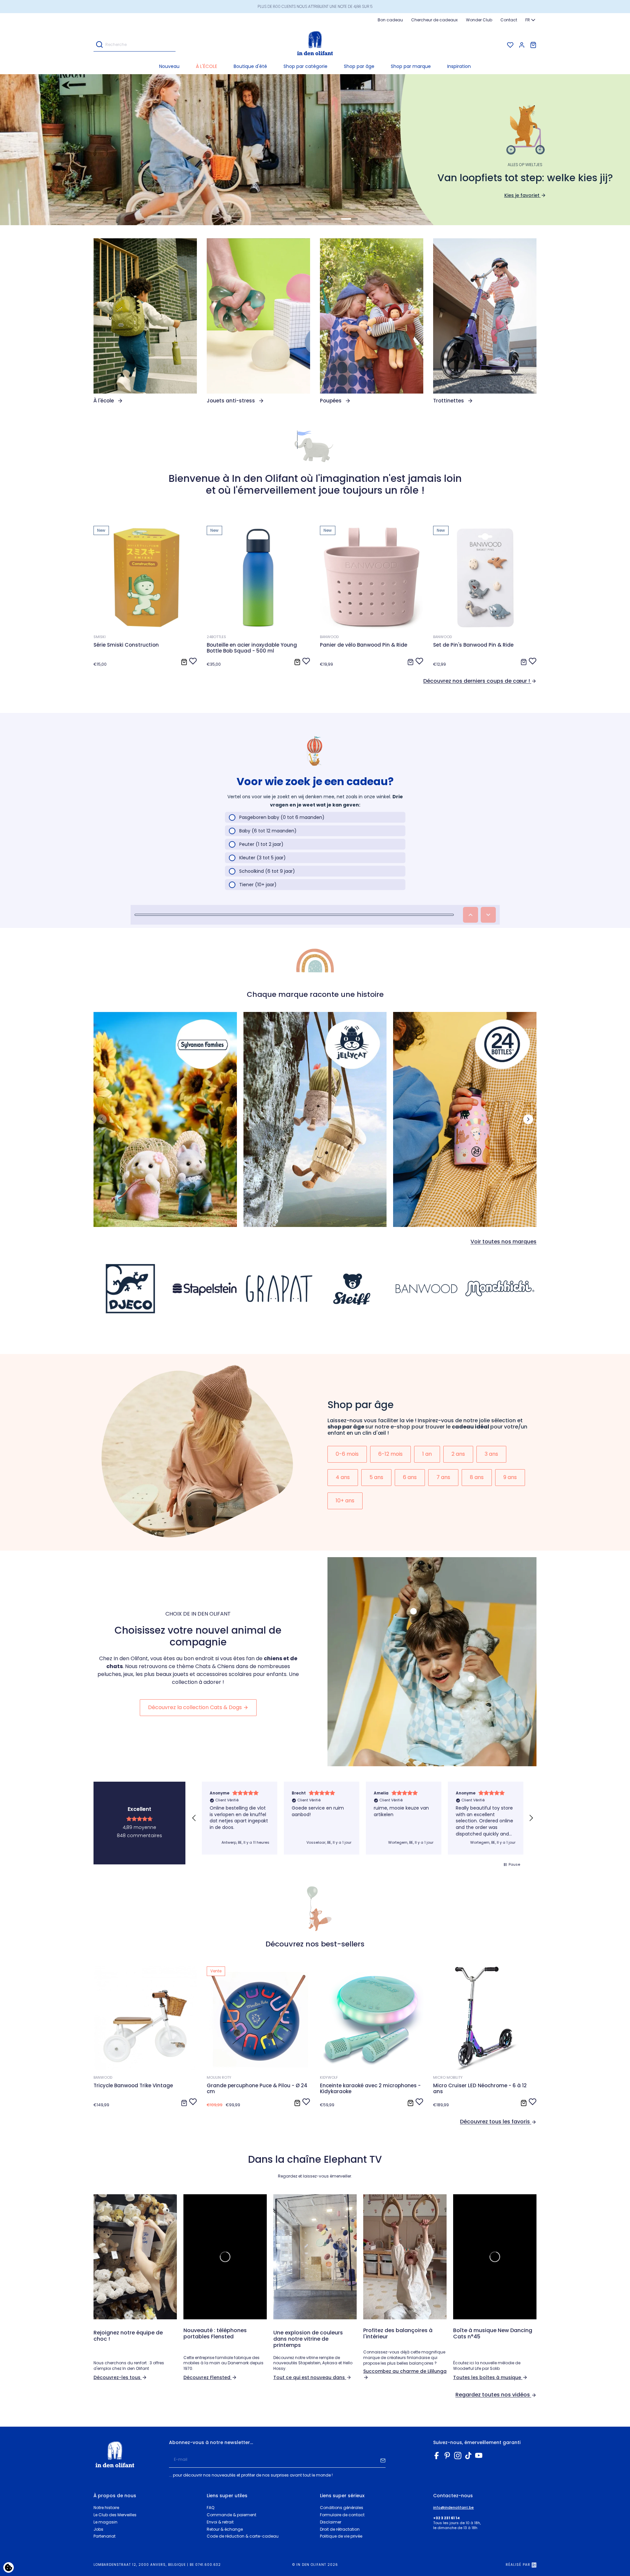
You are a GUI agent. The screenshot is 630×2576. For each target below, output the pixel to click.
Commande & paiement (231, 2515)
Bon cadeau (390, 20)
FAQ (210, 2508)
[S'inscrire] (383, 2460)
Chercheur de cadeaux (434, 20)
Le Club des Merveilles (115, 2515)
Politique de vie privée (341, 2536)
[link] (145, 321)
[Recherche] (99, 45)
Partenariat (105, 2536)
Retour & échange (225, 2529)
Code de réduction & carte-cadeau (243, 2536)
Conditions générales (342, 2508)
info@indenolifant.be (453, 2508)
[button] (305, 66)
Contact (509, 20)
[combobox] (531, 20)
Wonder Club (479, 20)
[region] (363, 1818)
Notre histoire (106, 2508)
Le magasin (105, 2522)
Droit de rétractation (340, 2529)
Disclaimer (331, 2522)
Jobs (98, 2529)
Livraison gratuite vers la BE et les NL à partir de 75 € (315, 6)
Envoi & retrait (220, 2522)
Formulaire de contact (342, 2515)
